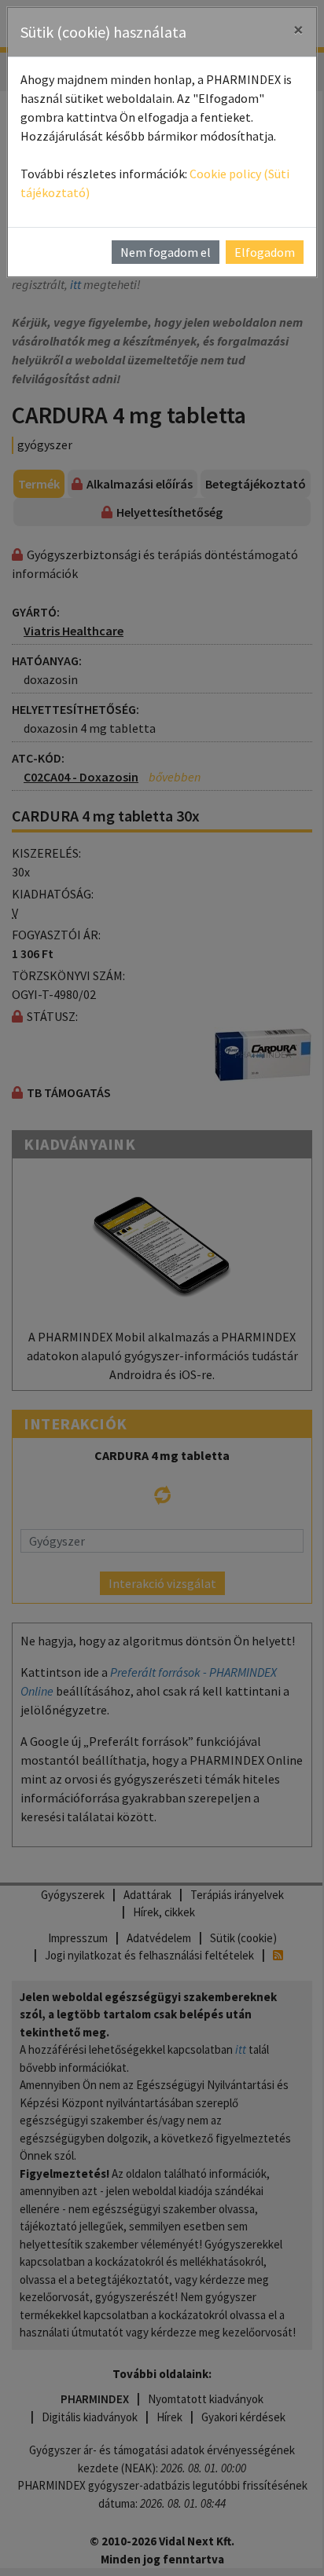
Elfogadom (265, 252)
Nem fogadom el (166, 252)
